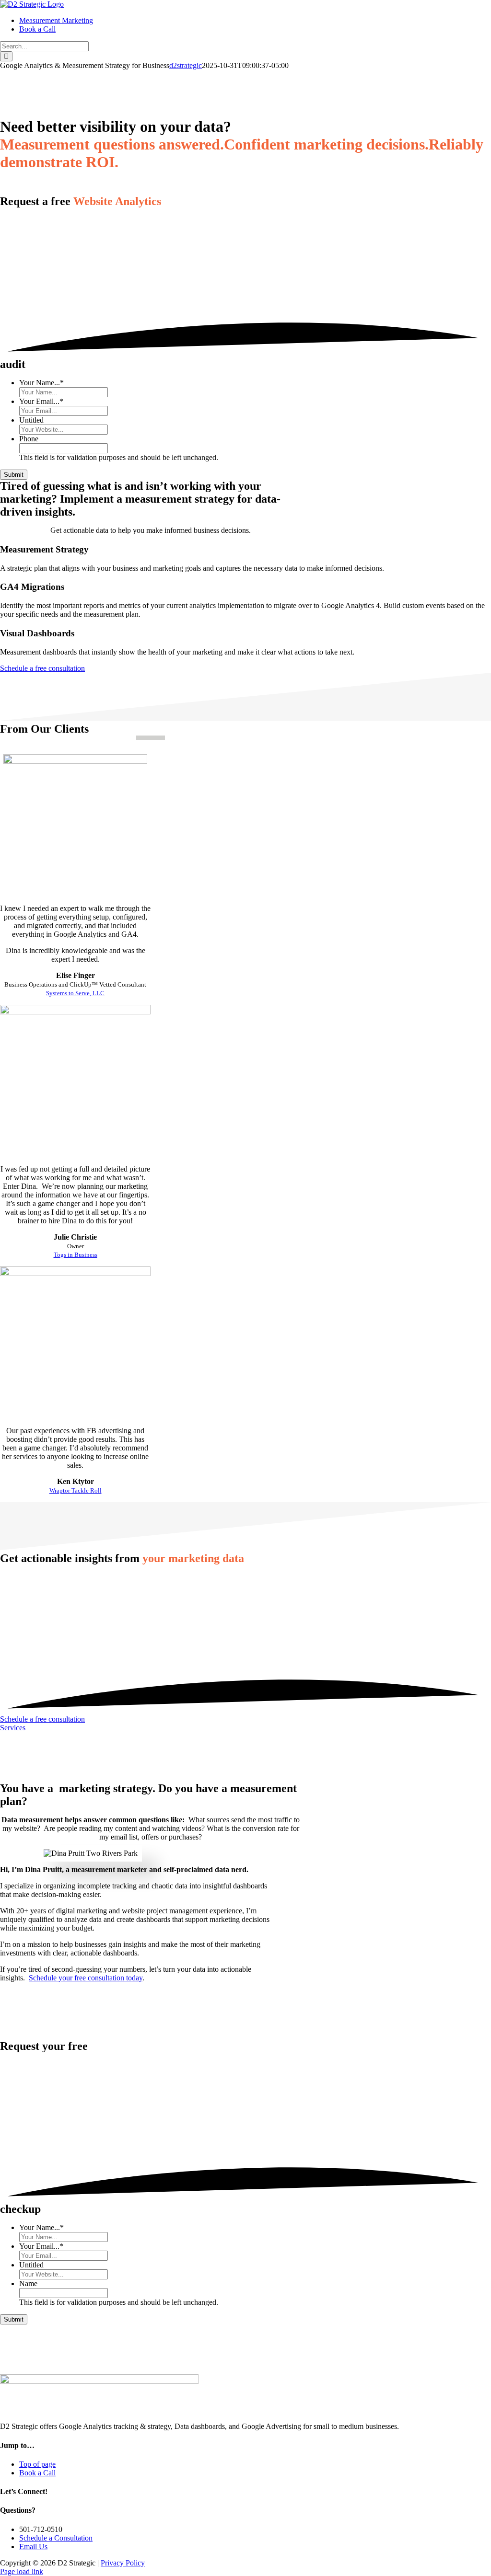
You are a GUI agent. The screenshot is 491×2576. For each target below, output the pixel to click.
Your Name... (41, 383)
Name (28, 2283)
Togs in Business (76, 1255)
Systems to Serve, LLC (75, 993)
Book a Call (37, 2473)
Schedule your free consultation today (86, 1978)
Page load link (22, 2571)
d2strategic (186, 65)
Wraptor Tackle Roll (76, 1491)
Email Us (33, 2547)
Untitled (31, 420)
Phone (29, 439)
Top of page (37, 2464)
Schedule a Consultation (56, 2538)
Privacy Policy (123, 2563)
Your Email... (41, 401)
